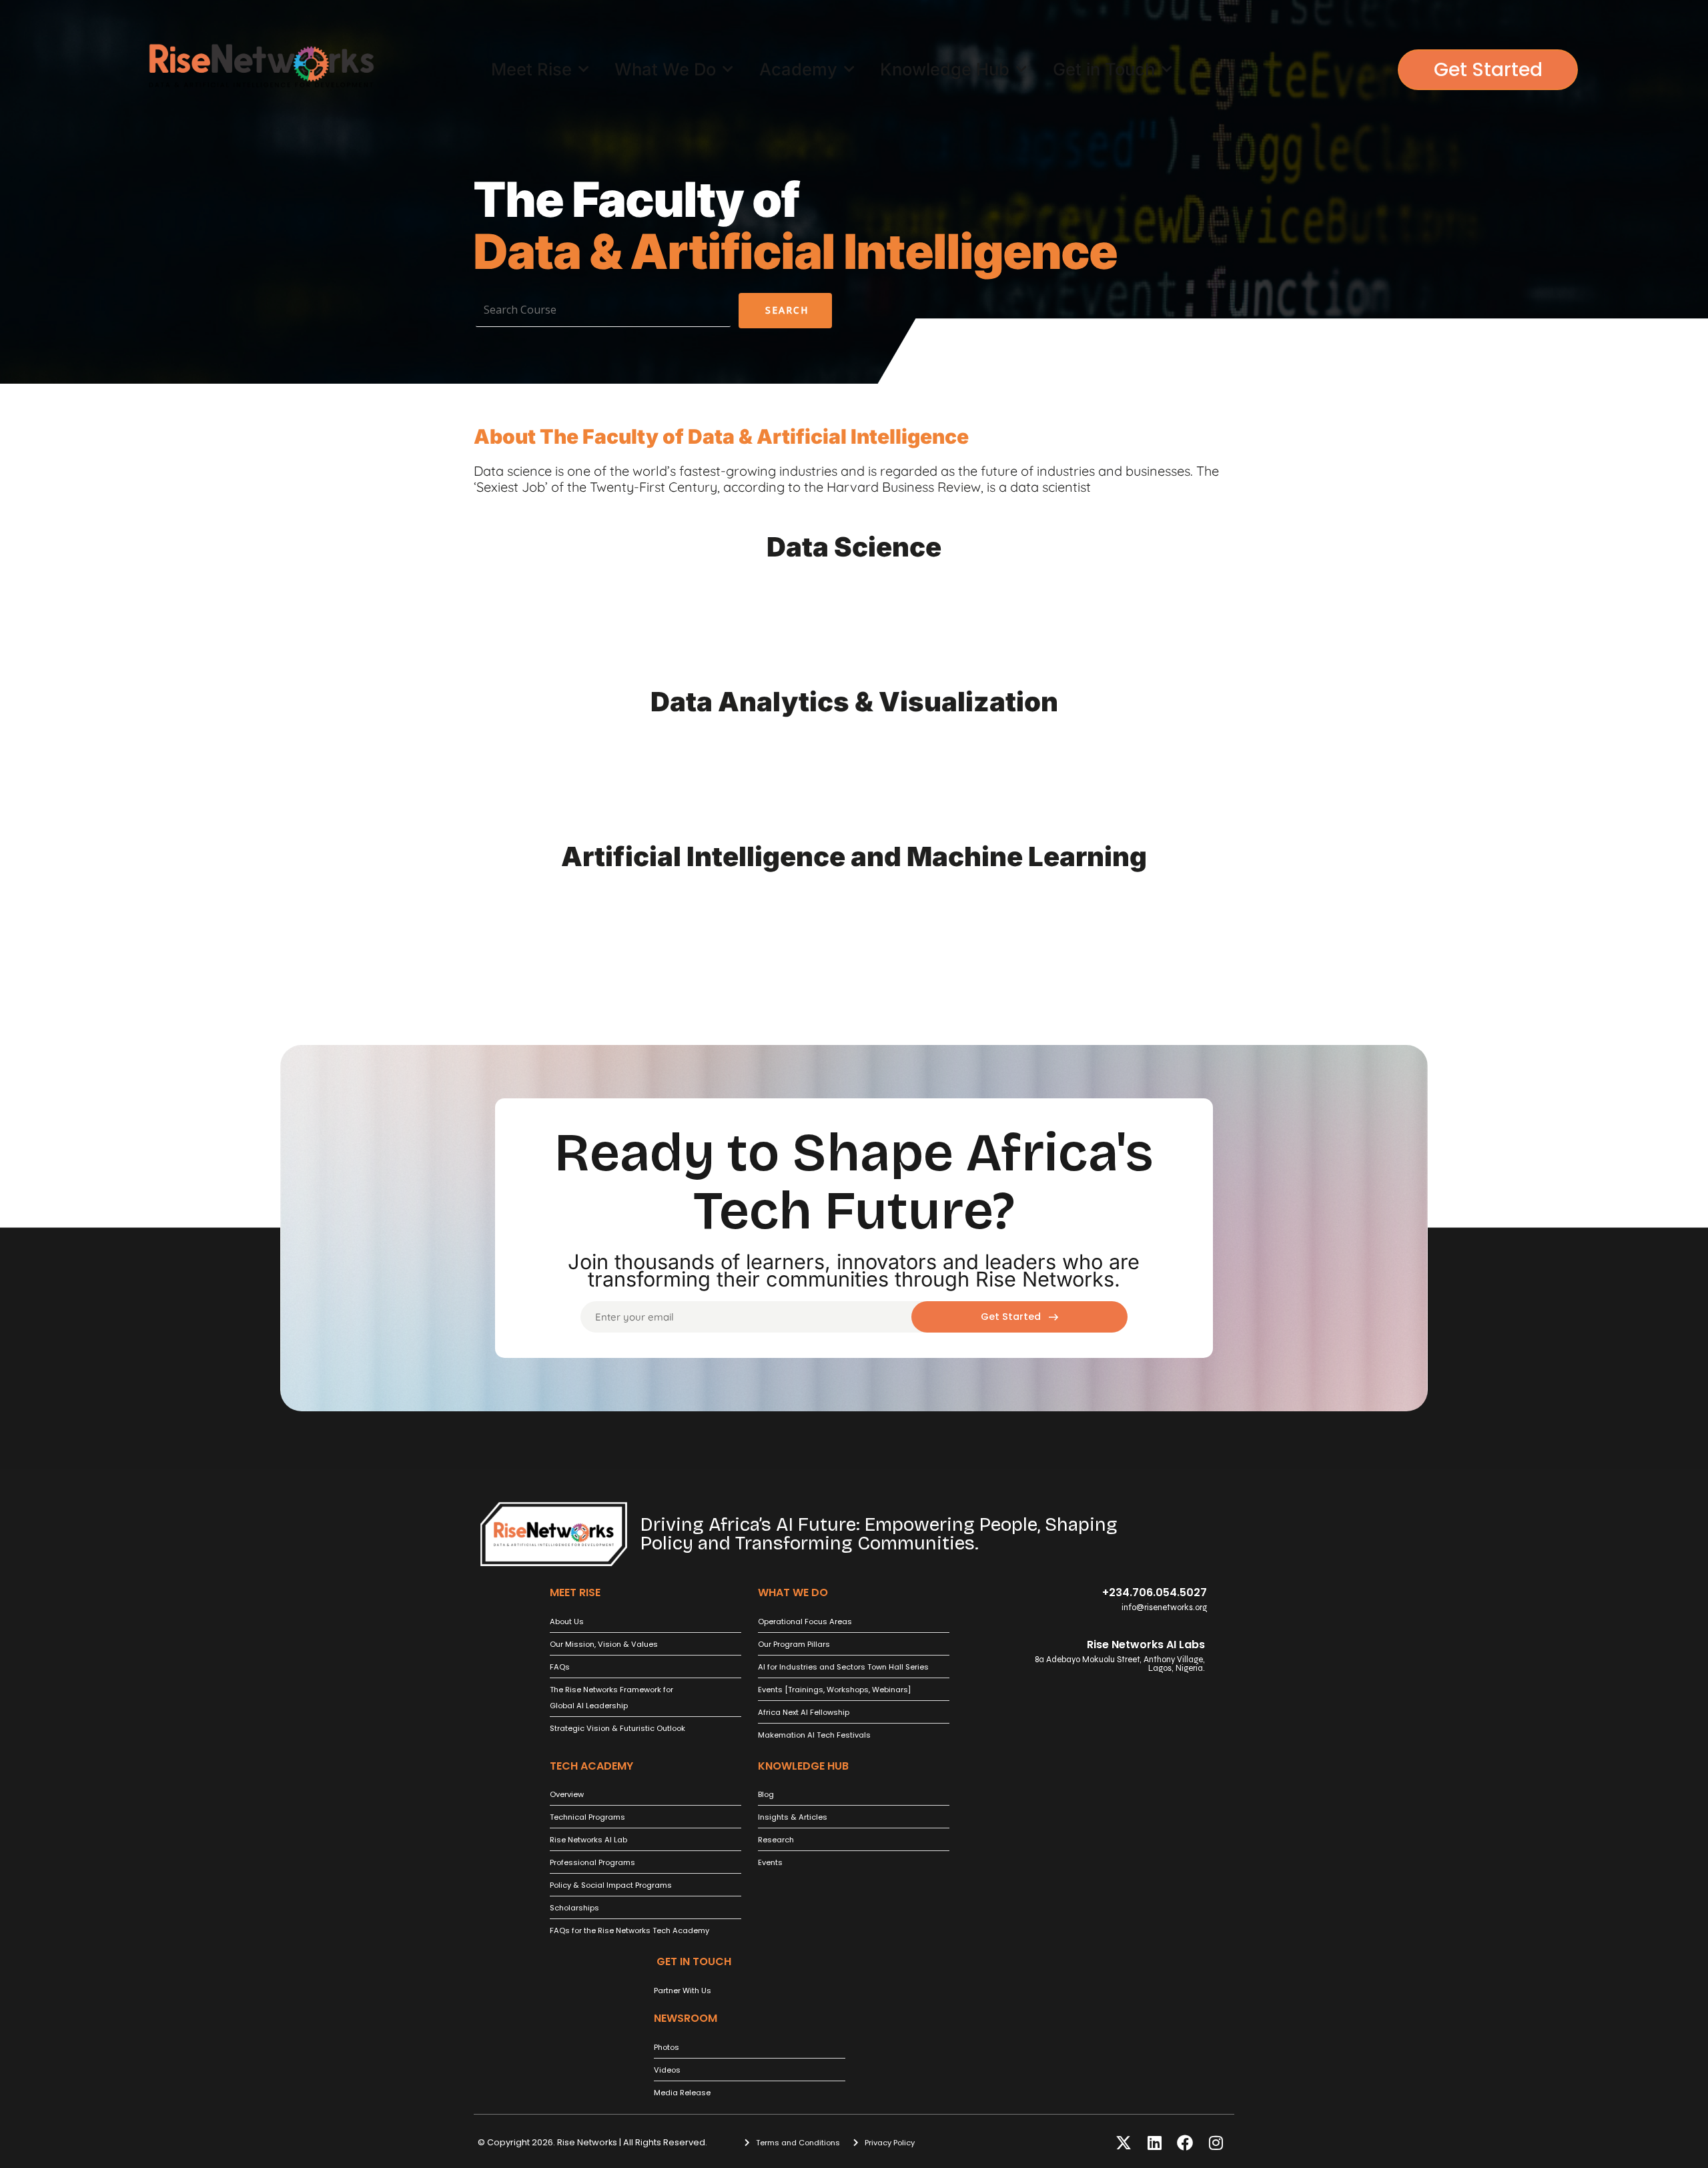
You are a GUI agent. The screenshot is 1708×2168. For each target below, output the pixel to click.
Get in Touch (1104, 69)
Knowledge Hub (945, 69)
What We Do (665, 69)
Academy (798, 69)
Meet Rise (531, 69)
